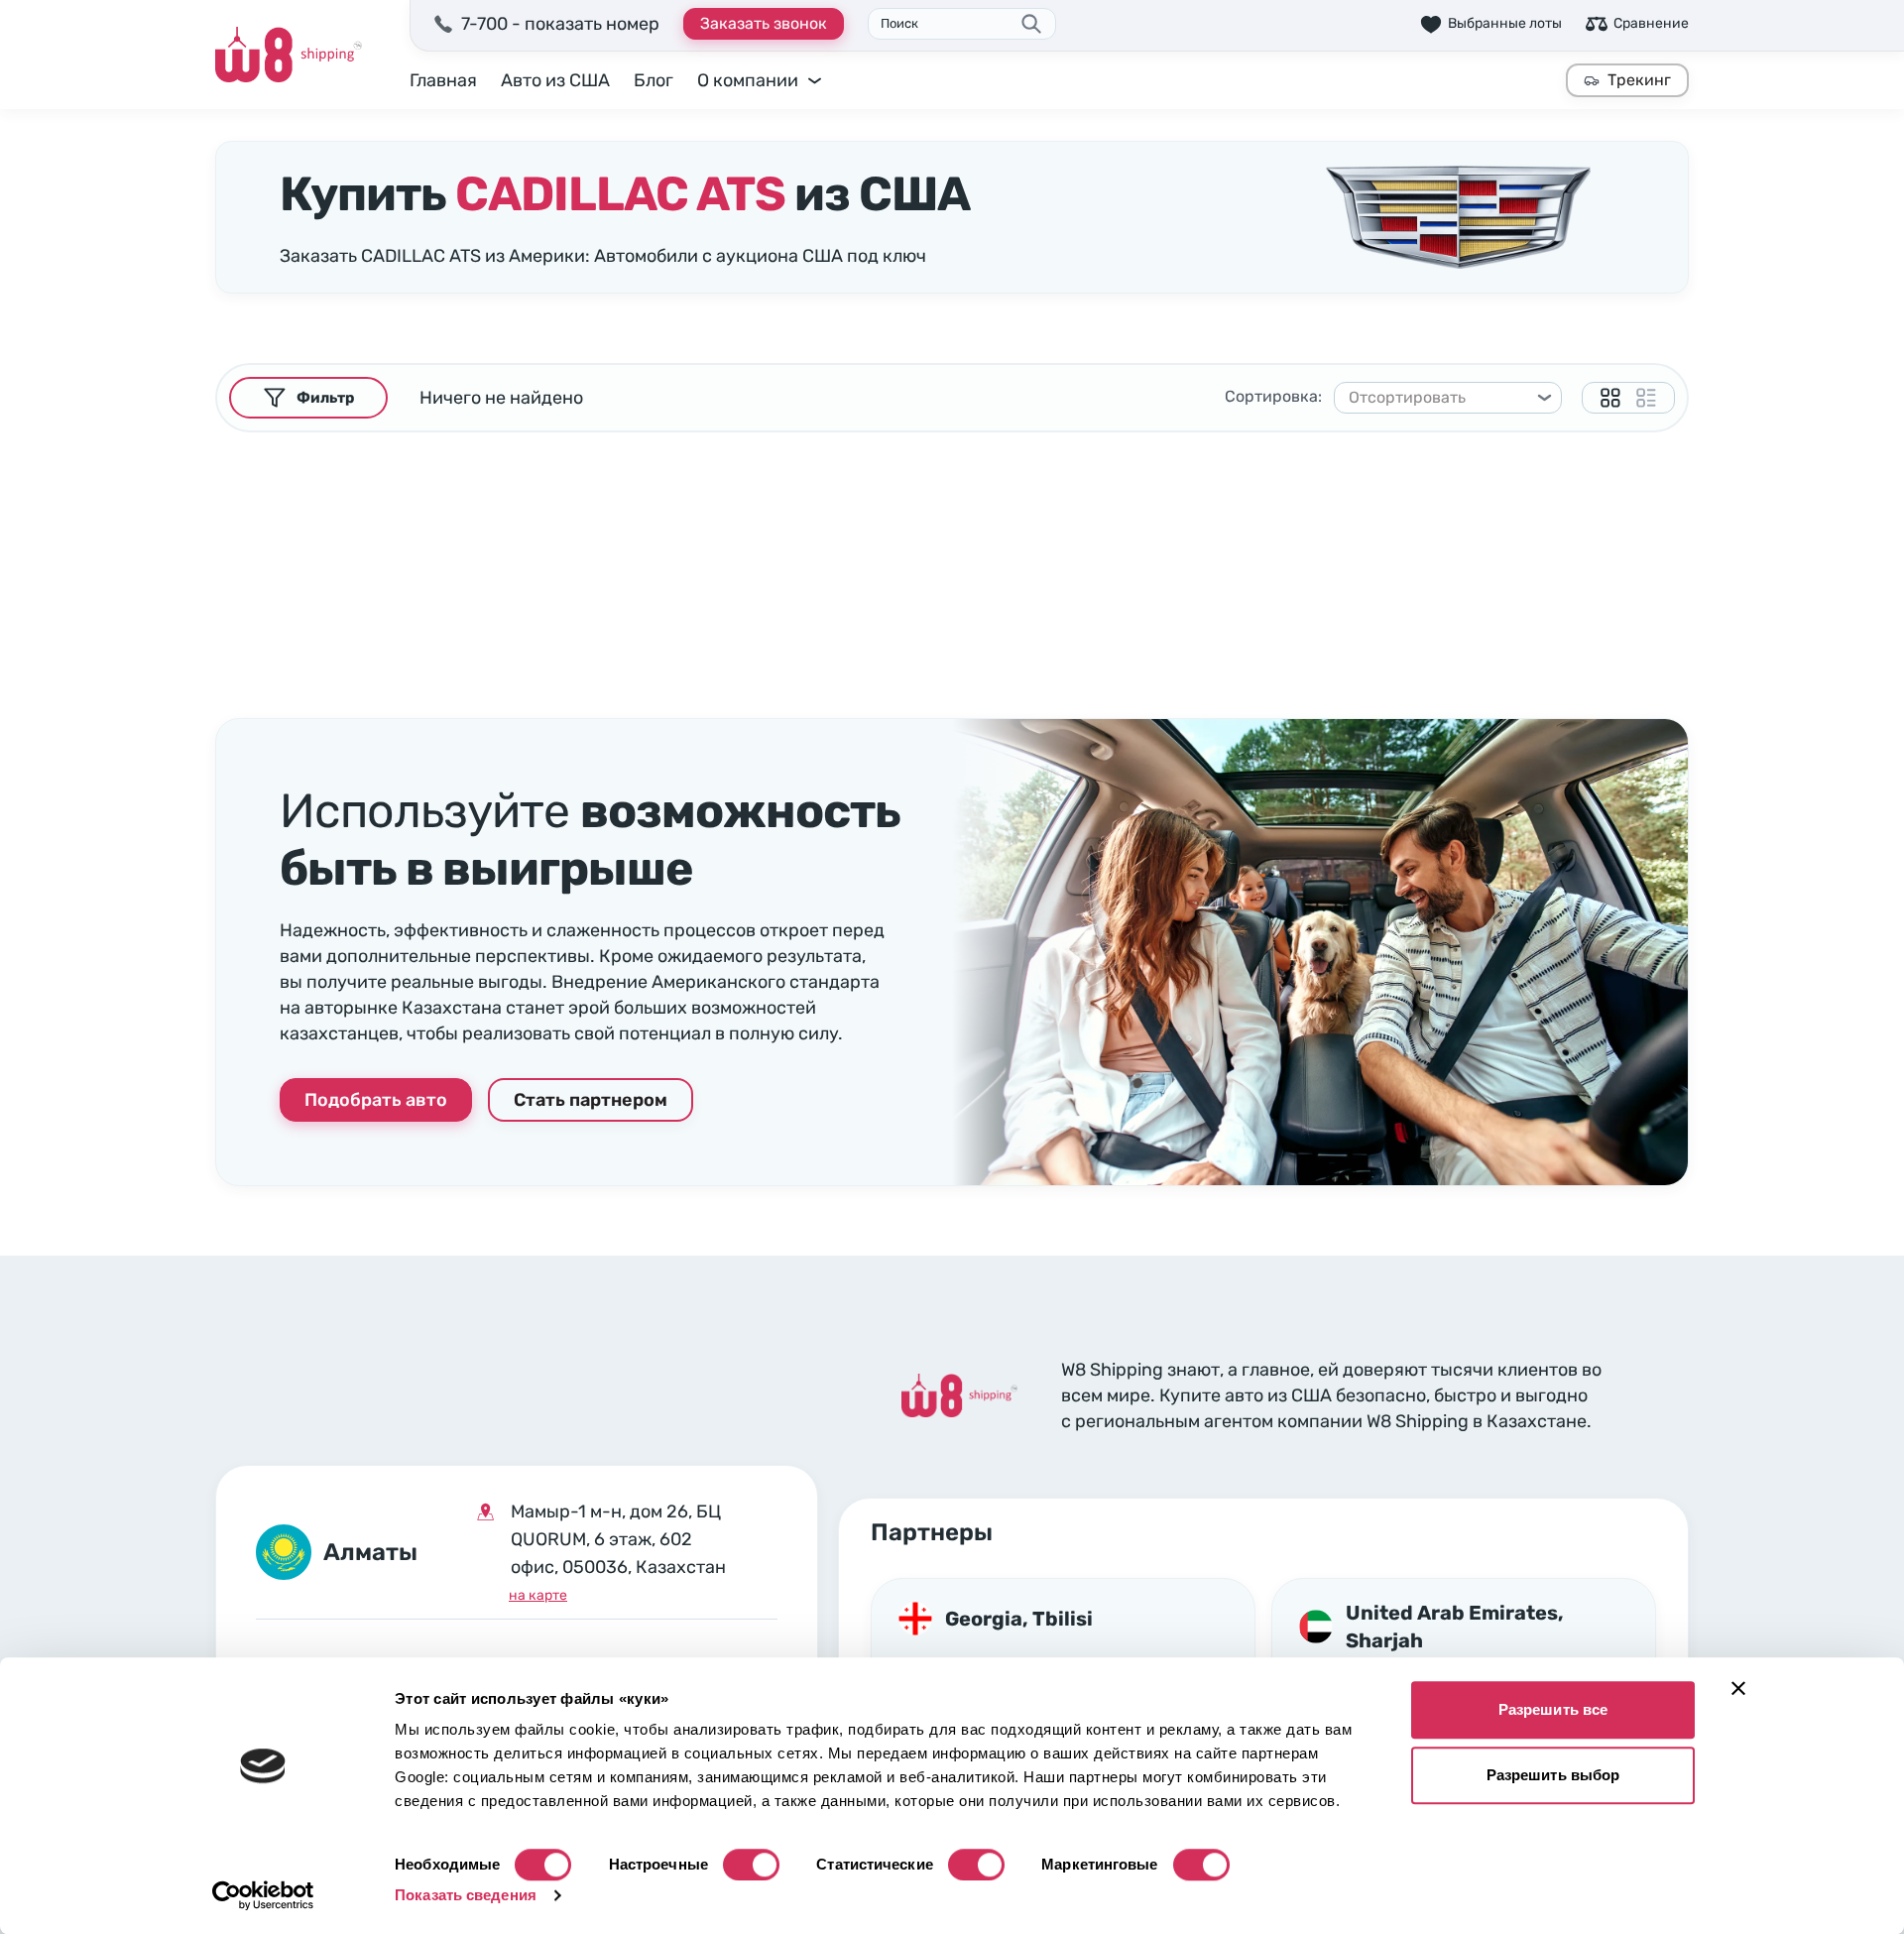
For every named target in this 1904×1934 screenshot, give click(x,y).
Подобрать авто (376, 1100)
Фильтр (325, 398)
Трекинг (1639, 80)
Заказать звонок (764, 23)
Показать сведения (466, 1895)
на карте (538, 1595)
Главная (443, 80)
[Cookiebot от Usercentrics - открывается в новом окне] (263, 1895)
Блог (654, 80)
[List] (1646, 398)
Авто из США (555, 80)
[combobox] (1439, 398)
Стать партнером (591, 1100)
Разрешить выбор (1553, 1775)
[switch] (751, 1865)
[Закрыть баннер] (1738, 1688)
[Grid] (1610, 398)
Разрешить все (1553, 1709)
